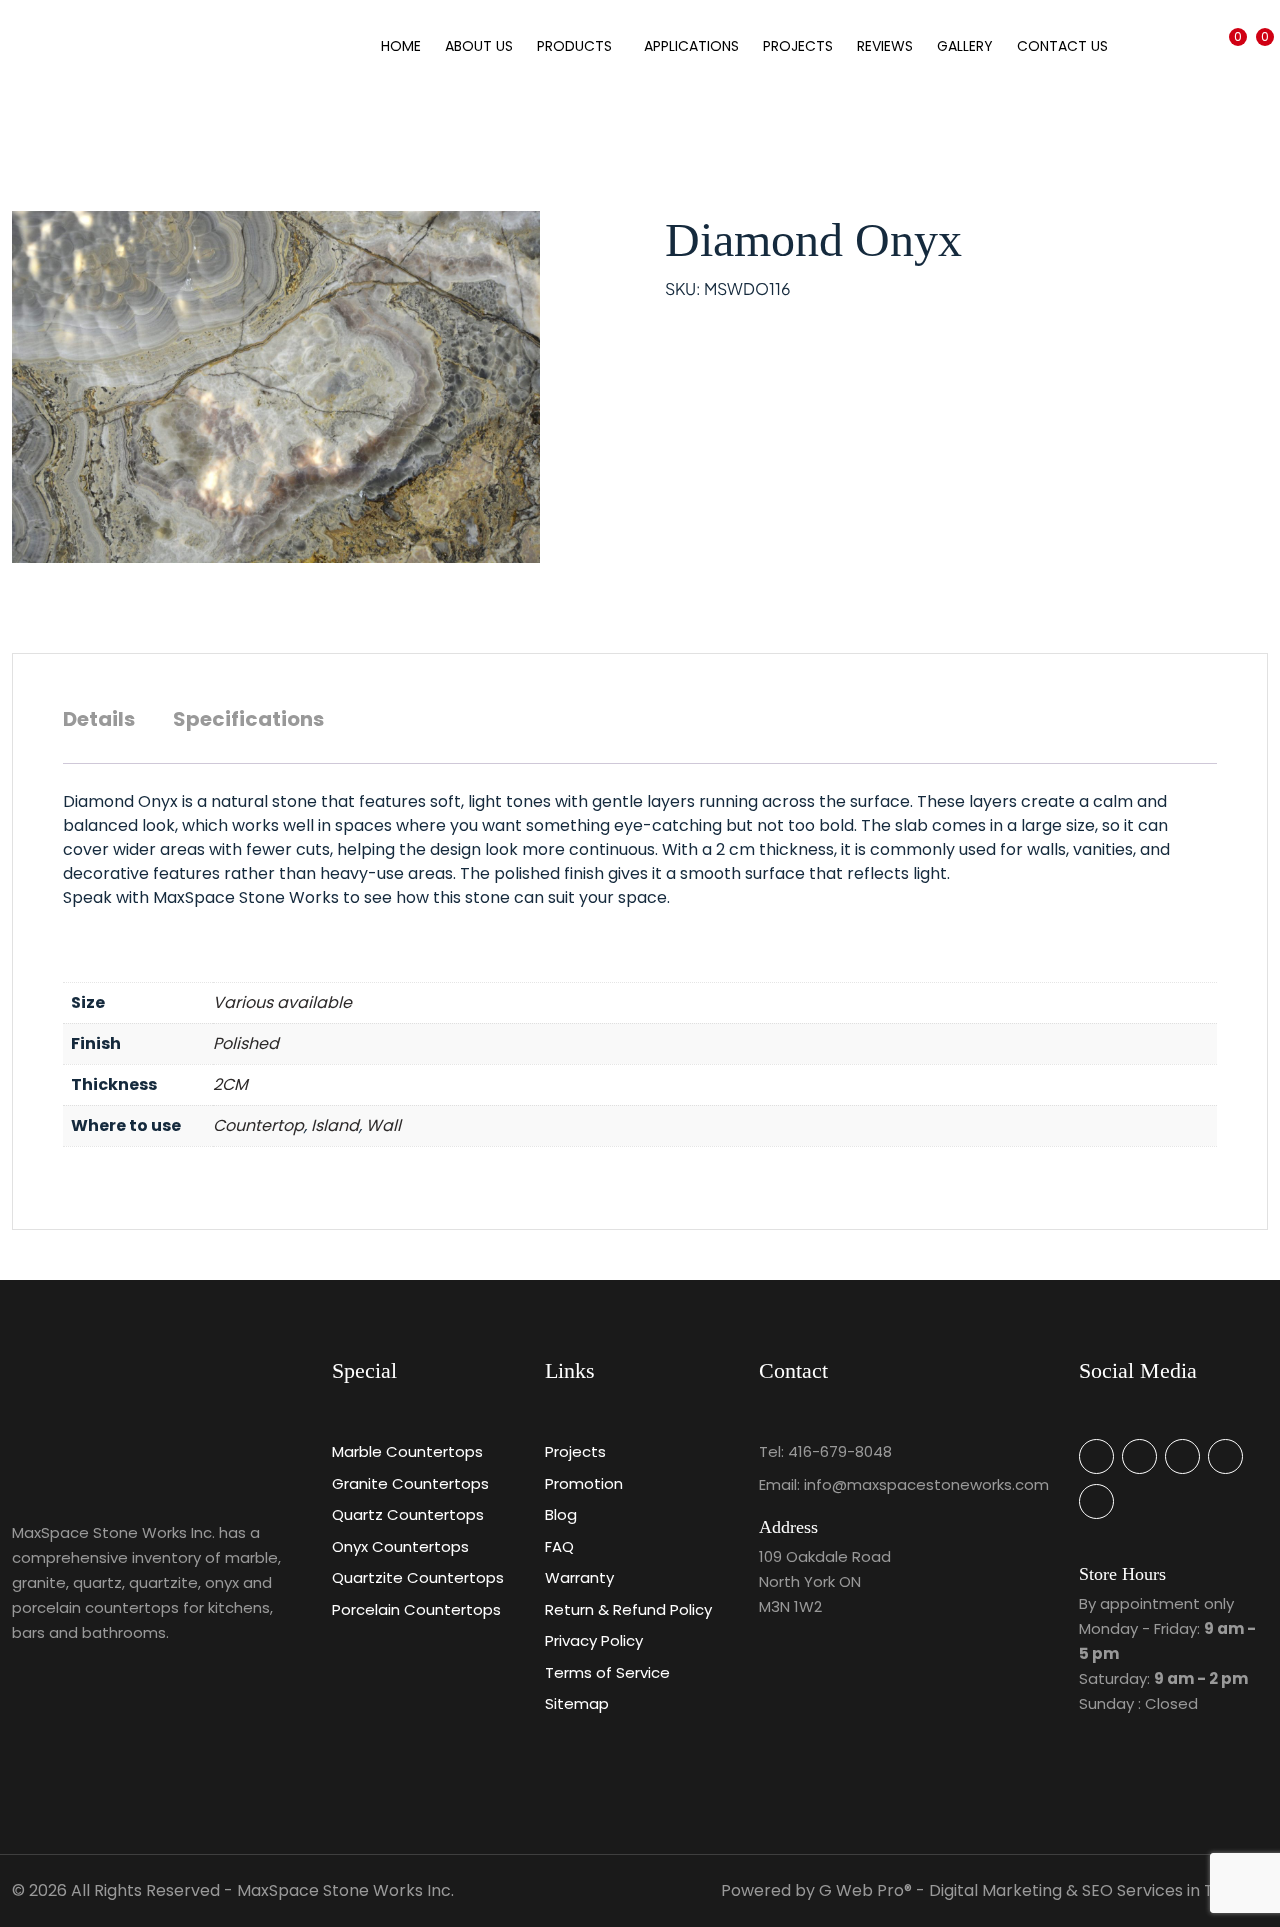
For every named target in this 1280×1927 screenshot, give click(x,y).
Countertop (258, 1125)
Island (335, 1125)
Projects (798, 46)
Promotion (584, 1483)
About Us (479, 46)
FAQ (559, 1546)
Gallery (965, 46)
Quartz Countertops (408, 1514)
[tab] (99, 729)
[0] (1227, 105)
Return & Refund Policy (628, 1609)
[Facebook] (1225, 1456)
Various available (282, 1002)
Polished (246, 1043)
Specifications (248, 719)
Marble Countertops (407, 1451)
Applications (691, 46)
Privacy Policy (594, 1640)
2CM (230, 1084)
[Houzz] (1139, 1456)
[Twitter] (1182, 1456)
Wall (383, 1125)
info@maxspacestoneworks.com (926, 1484)
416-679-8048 (840, 1451)
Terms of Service (607, 1672)
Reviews (885, 46)
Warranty (579, 1577)
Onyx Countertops (400, 1546)
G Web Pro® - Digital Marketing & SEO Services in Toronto (1043, 1890)
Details (99, 719)
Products (574, 46)
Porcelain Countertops (416, 1609)
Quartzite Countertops (418, 1577)
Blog (561, 1514)
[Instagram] (1096, 1501)
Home (401, 46)
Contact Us (1062, 46)
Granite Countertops (410, 1483)
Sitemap (577, 1703)
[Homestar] (1096, 1456)
